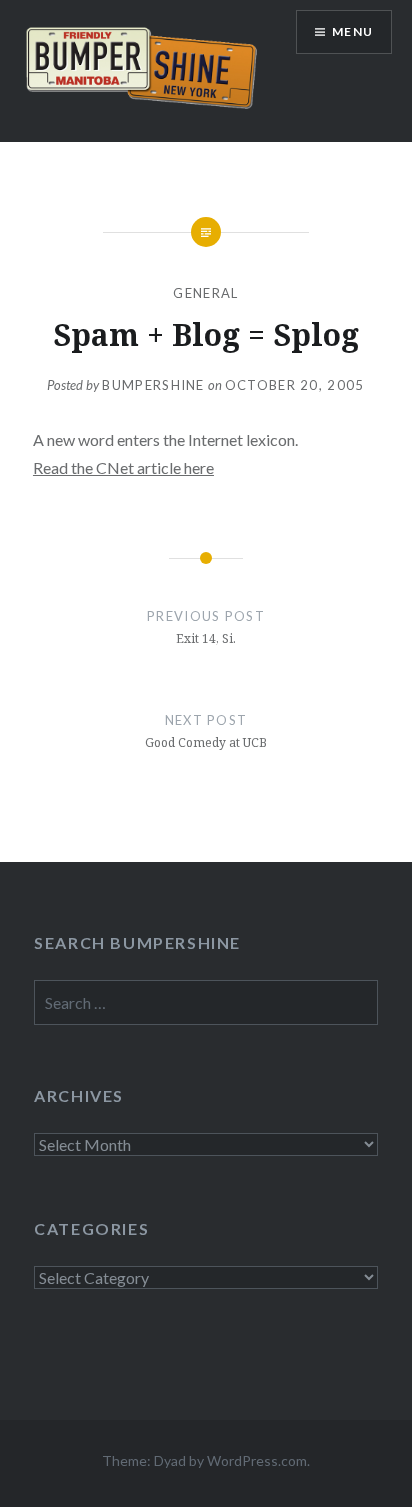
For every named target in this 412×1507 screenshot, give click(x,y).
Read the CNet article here (123, 467)
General (205, 293)
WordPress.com (257, 1460)
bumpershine (153, 385)
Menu (352, 31)
